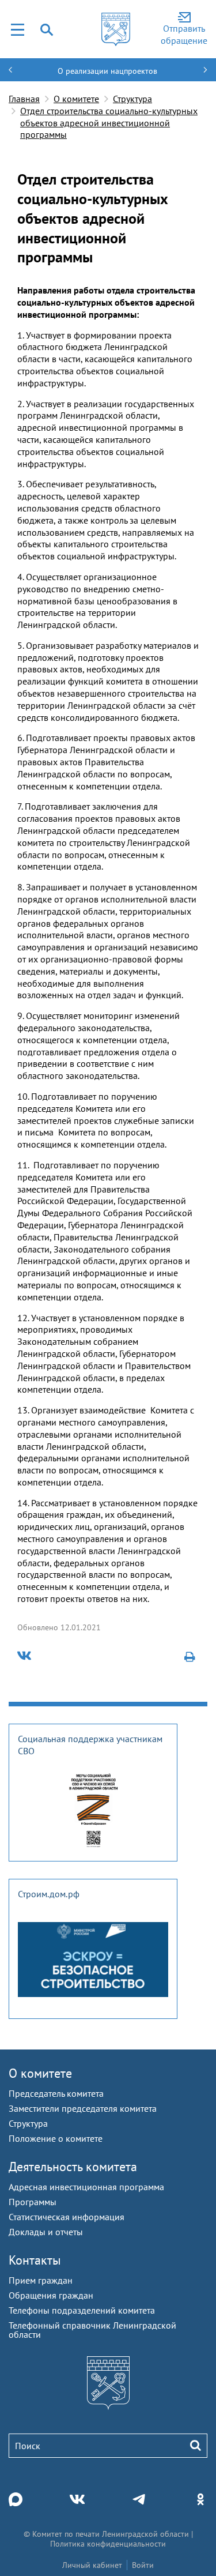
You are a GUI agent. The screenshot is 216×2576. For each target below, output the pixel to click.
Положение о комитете (56, 2138)
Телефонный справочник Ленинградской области (92, 2330)
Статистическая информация (67, 2217)
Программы (33, 2202)
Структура (132, 99)
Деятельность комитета (73, 2167)
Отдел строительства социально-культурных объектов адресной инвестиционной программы (109, 123)
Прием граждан (41, 2280)
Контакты (35, 2260)
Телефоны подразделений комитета (82, 2310)
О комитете (76, 99)
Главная (24, 99)
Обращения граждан (51, 2295)
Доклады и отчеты (46, 2232)
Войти (143, 2565)
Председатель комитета (56, 2093)
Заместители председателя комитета (83, 2108)
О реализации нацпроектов (107, 71)
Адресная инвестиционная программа (86, 2187)
